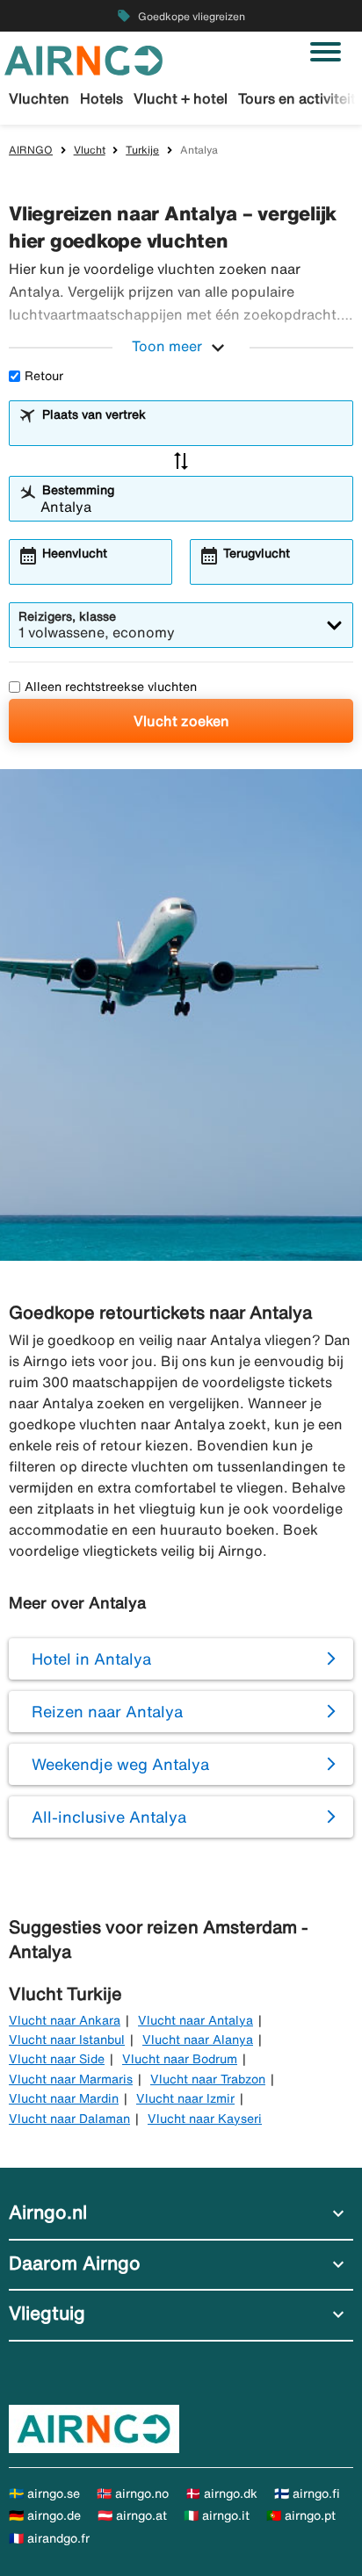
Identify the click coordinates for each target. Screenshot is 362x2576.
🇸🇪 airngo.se (44, 2493)
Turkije (142, 150)
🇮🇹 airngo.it (217, 2515)
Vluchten (39, 98)
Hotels (101, 98)
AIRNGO (31, 150)
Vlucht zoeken (181, 721)
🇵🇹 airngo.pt (301, 2515)
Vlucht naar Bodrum (180, 2059)
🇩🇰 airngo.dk (221, 2493)
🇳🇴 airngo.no (133, 2493)
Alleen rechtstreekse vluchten (111, 687)
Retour (44, 376)
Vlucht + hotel (181, 98)
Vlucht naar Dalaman (69, 2119)
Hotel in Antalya (91, 1659)
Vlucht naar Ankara (65, 2020)
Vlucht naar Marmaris (71, 2079)
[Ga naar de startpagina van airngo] (83, 59)
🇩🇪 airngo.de (45, 2515)
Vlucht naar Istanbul (67, 2040)
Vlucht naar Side (57, 2059)
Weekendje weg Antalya (120, 1764)
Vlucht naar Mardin (64, 2098)
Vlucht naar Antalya (195, 2020)
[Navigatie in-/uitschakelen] (326, 52)
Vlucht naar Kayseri (205, 2119)
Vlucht (90, 150)
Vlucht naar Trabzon (208, 2079)
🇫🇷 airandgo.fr (49, 2538)
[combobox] (192, 431)
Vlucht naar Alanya (198, 2040)
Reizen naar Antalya (107, 1711)
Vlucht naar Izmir (185, 2098)
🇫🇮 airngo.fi (307, 2493)
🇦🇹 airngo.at (132, 2515)
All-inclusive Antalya (109, 1817)
